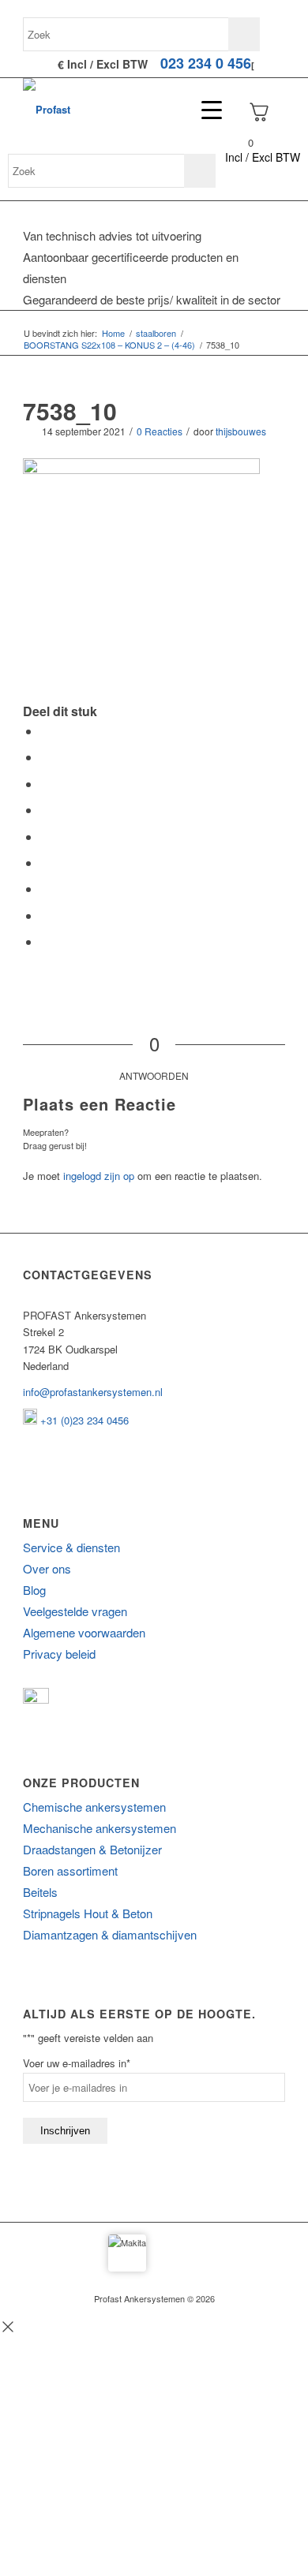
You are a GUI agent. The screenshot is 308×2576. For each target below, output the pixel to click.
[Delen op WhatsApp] (45, 784)
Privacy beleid (59, 1654)
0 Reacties (160, 431)
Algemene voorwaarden (84, 1632)
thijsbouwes (241, 431)
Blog (34, 1590)
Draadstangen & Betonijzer (92, 1849)
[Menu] (204, 110)
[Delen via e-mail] (45, 941)
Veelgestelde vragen (75, 1611)
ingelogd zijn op (99, 1176)
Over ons (47, 1568)
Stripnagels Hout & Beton (88, 1913)
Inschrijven (65, 2131)
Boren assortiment (70, 1870)
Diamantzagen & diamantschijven (110, 1934)
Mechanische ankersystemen (100, 1828)
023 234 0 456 (206, 63)
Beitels (40, 1892)
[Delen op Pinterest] (45, 810)
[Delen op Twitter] (45, 757)
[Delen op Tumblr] (45, 862)
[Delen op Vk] (45, 889)
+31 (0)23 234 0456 (83, 1420)
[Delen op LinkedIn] (45, 836)
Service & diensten (71, 1547)
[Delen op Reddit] (45, 915)
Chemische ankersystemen (94, 1807)
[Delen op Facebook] (45, 731)
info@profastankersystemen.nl (93, 1392)
